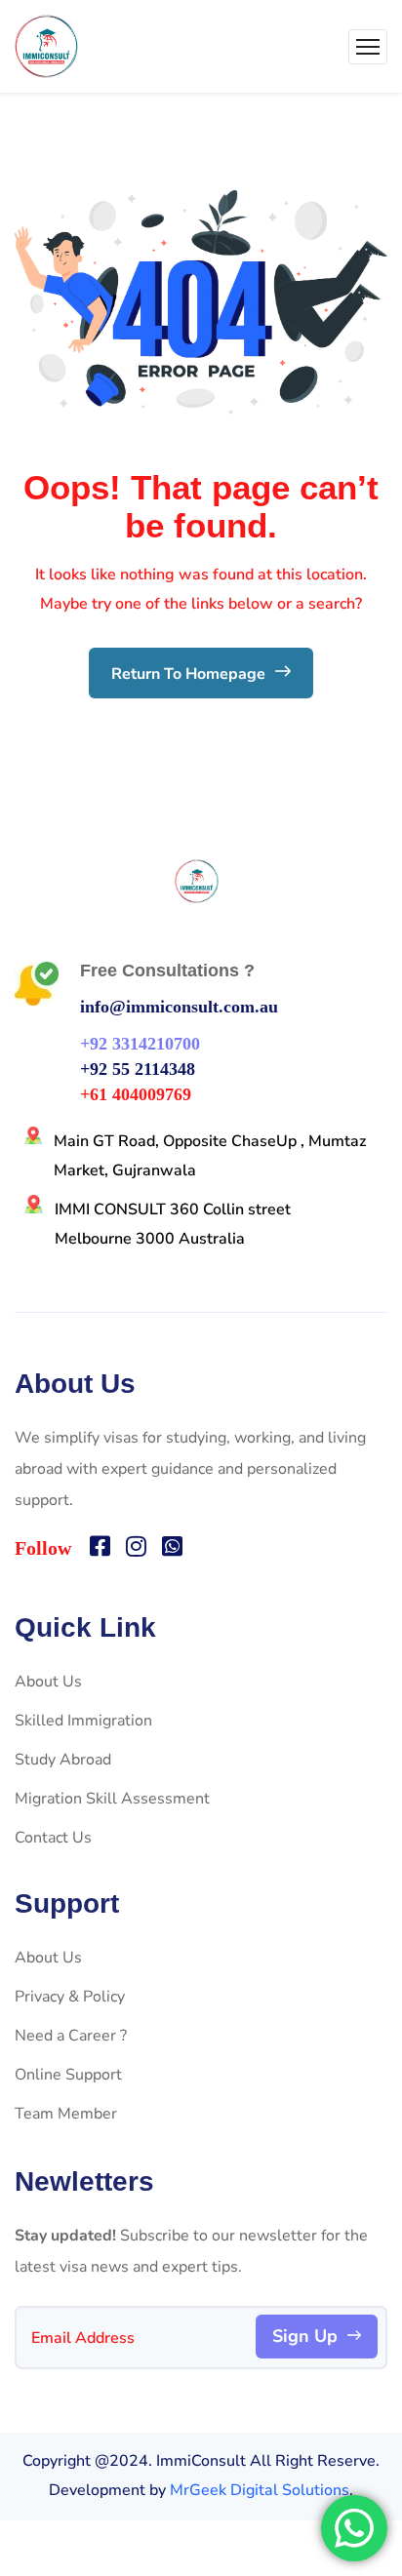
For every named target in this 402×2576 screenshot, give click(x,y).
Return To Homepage (190, 674)
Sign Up (305, 2336)
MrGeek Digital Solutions (260, 2490)
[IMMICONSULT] (46, 46)
